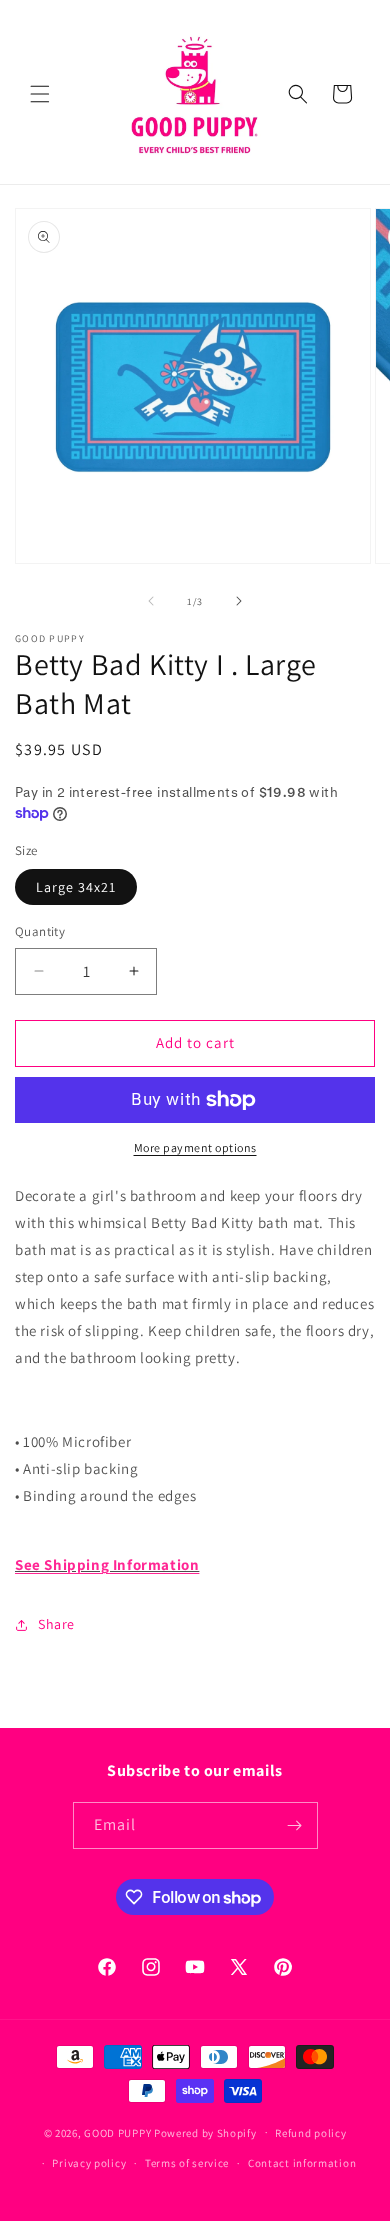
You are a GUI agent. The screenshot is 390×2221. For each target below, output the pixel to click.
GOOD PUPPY (117, 2132)
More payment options (195, 1147)
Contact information (302, 2163)
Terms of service (187, 2163)
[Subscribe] (295, 1825)
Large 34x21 (76, 887)
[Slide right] (239, 601)
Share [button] (56, 1624)
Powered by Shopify (205, 2132)
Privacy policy (89, 2163)
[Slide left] (151, 601)
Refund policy (310, 2133)
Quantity (40, 931)
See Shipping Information (107, 1564)
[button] (40, 94)
